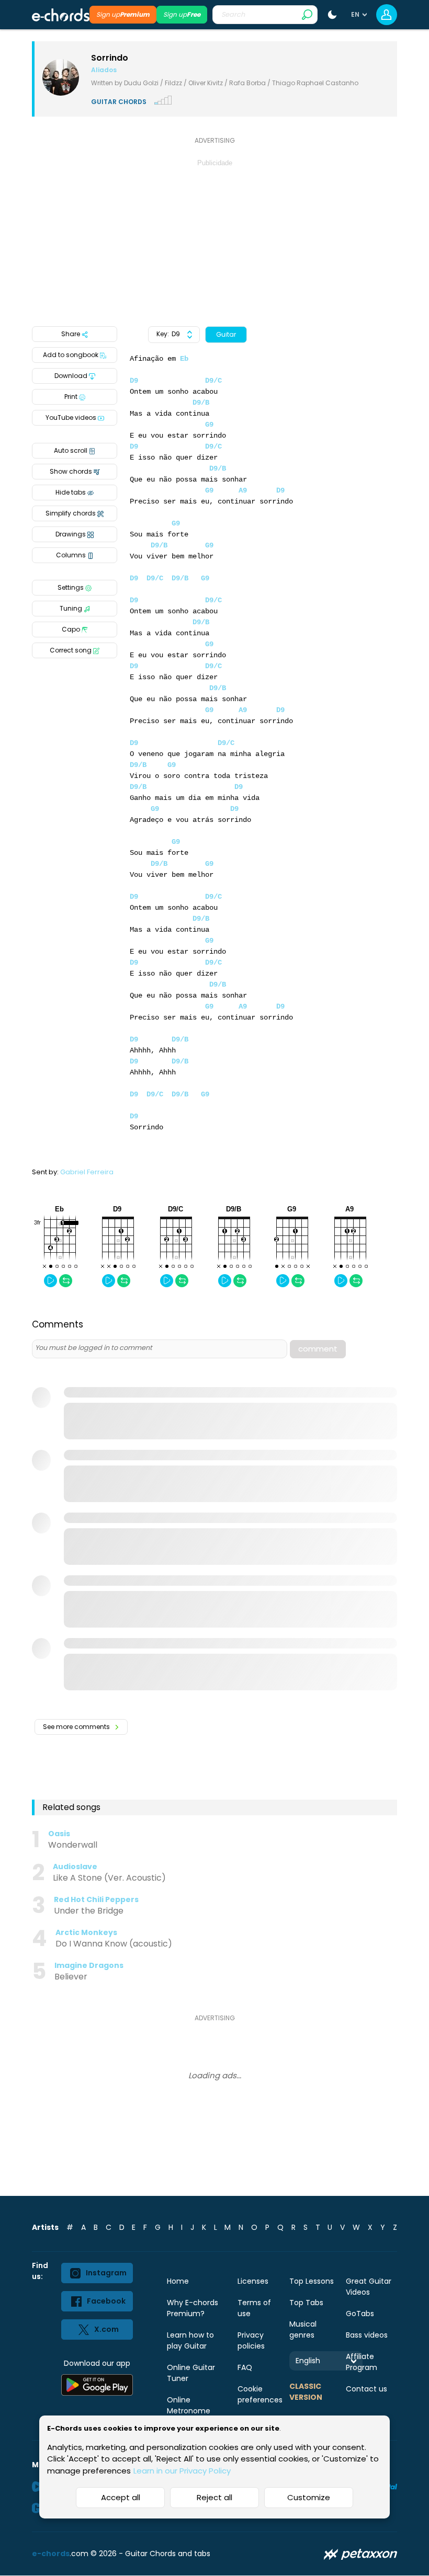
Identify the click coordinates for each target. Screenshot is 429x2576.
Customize (309, 2497)
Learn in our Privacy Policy (182, 2471)
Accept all (121, 2497)
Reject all (214, 2497)
